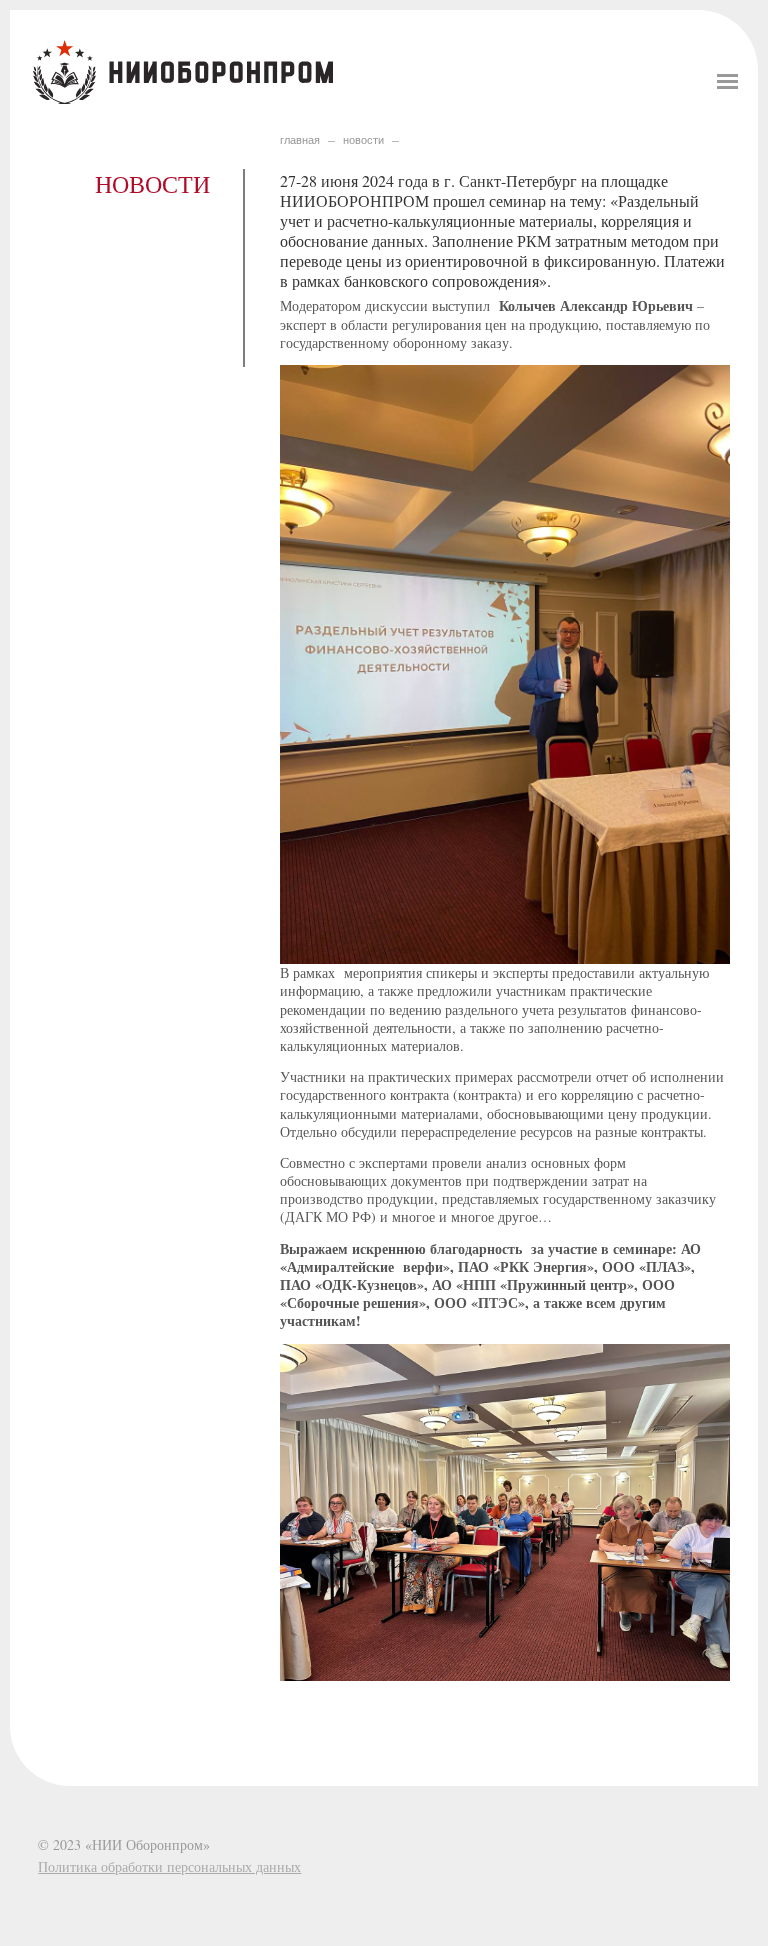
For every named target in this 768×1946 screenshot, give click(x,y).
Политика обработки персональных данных (169, 1867)
